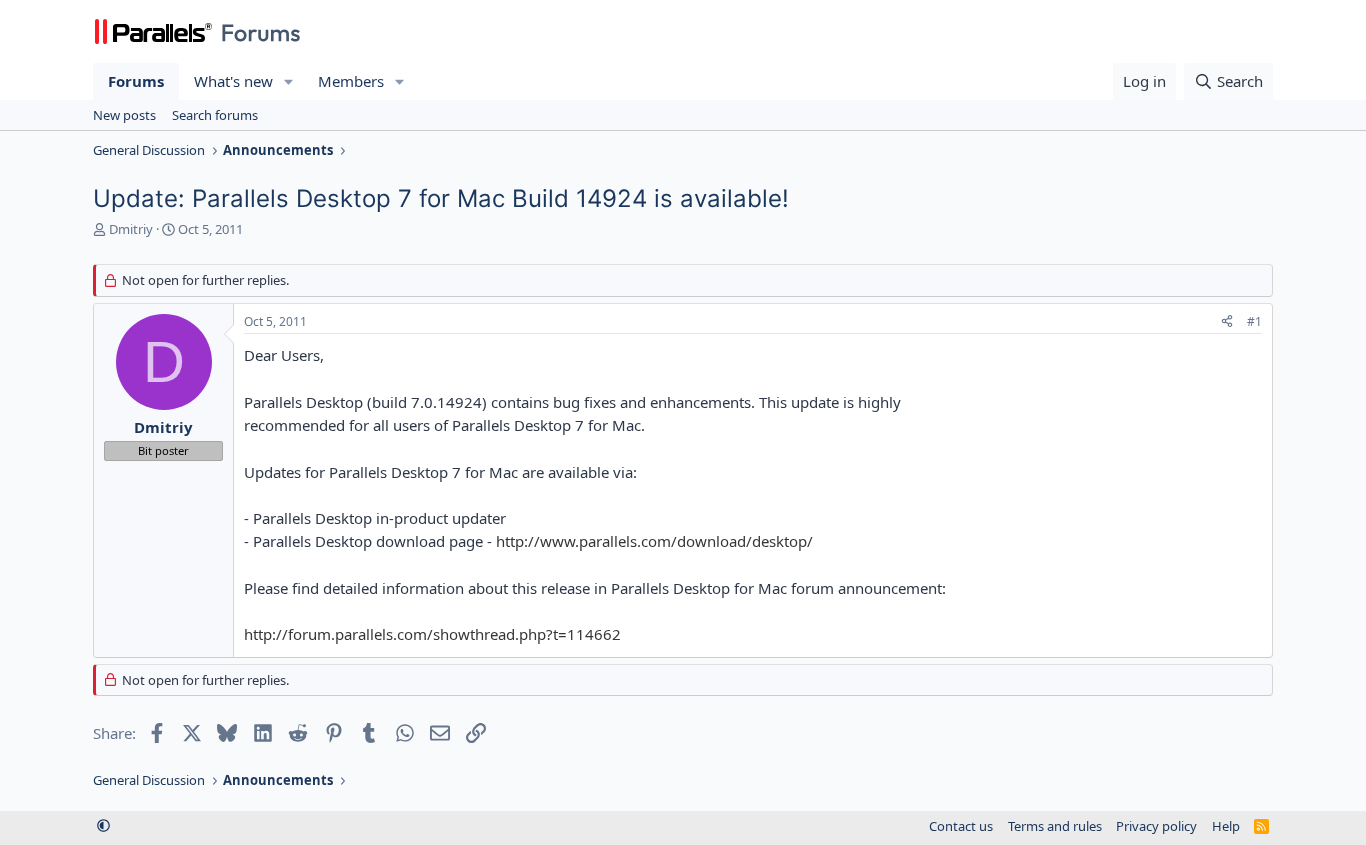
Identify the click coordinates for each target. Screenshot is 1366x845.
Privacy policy (1156, 826)
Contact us (961, 826)
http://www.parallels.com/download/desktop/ (654, 541)
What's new (233, 81)
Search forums (215, 115)
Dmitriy (131, 229)
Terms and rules (1055, 826)
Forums (136, 81)
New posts (124, 115)
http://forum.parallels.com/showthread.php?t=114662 (432, 634)
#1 (1254, 321)
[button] (289, 81)
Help (1226, 826)
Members (351, 81)
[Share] (1227, 322)
